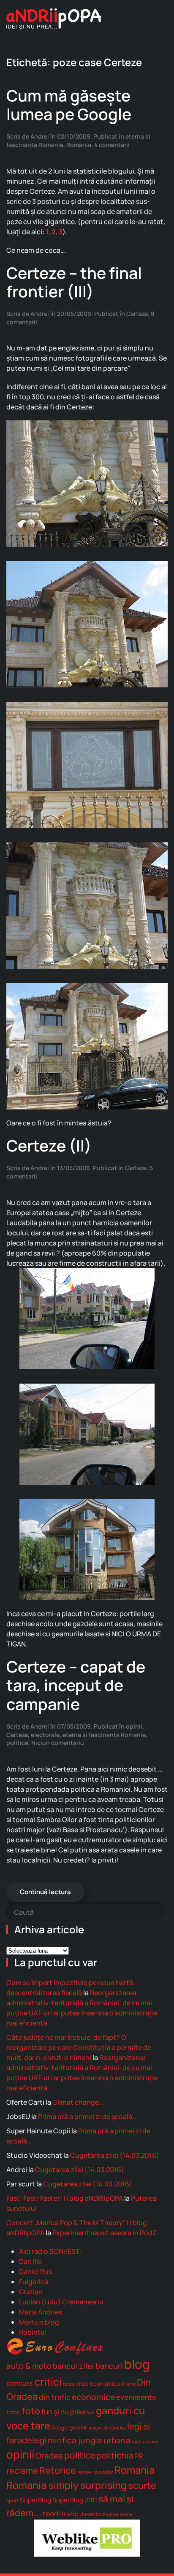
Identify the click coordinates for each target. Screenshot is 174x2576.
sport (12, 2500)
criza (69, 2384)
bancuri (109, 2366)
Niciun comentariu (58, 1743)
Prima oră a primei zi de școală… (87, 2116)
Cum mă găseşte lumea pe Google (69, 105)
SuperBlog (35, 2500)
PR (139, 2456)
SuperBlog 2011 (75, 2500)
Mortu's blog (39, 2322)
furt (90, 2412)
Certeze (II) (49, 1145)
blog (137, 2364)
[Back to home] (54, 19)
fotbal (14, 2412)
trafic (70, 2514)
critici (48, 2381)
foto (31, 2411)
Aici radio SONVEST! (50, 2251)
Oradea (49, 2456)
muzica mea (145, 2441)
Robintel (33, 2332)
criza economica (98, 2384)
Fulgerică (34, 2282)
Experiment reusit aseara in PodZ (105, 2233)
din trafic (55, 2397)
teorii (51, 2513)
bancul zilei (73, 2366)
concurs (20, 2383)
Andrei (40, 136)
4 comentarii (112, 145)
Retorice (58, 2470)
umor (113, 2514)
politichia (115, 2455)
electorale (45, 1735)
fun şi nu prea (63, 2412)
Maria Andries (41, 2312)
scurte (142, 2485)
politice (17, 1743)
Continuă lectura (45, 1892)
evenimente (136, 2397)
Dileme (128, 2384)
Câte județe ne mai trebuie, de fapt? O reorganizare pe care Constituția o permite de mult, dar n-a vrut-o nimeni (79, 2047)
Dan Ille (30, 2261)
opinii (134, 1726)
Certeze (137, 314)
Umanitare (92, 2514)
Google (60, 2428)
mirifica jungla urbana (89, 2440)
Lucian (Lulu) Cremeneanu (61, 2302)
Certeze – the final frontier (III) (74, 282)
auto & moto (29, 2366)
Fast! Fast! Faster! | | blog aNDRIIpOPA (65, 2198)
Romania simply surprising (67, 2485)
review (84, 2472)
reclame (22, 2470)
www (126, 2514)
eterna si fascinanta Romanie (104, 1735)
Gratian (31, 2292)
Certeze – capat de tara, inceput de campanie (76, 1685)
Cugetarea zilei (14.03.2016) (115, 2155)
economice (93, 2397)
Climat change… (78, 2102)
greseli (78, 2428)
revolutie (103, 2472)
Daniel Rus (35, 2271)
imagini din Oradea (107, 2428)
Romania (79, 145)
